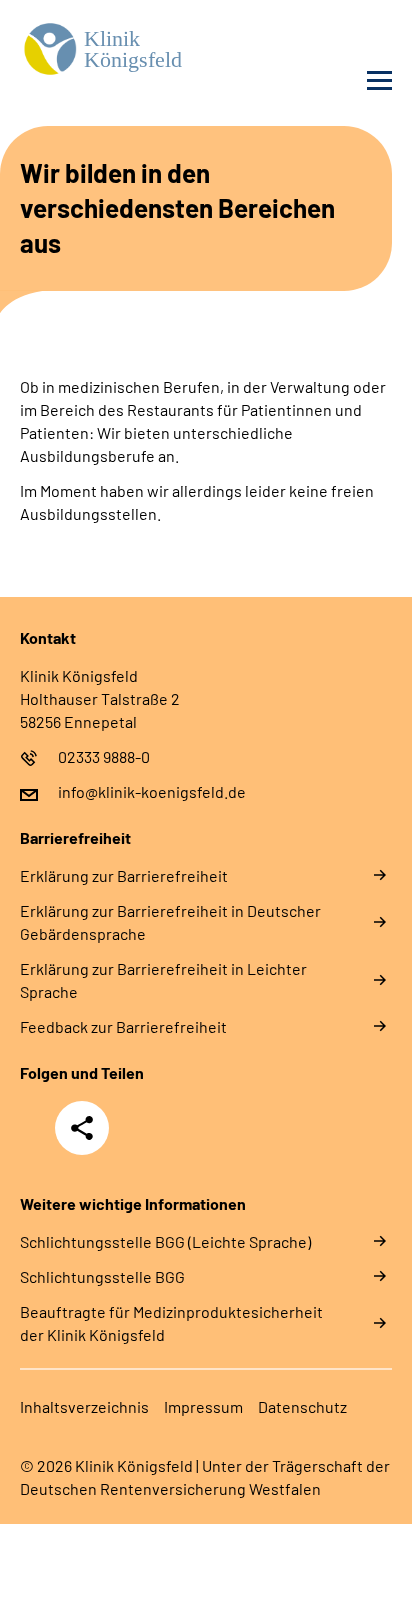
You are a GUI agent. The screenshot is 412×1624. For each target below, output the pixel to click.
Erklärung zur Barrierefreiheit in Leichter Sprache (163, 980)
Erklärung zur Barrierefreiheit (124, 875)
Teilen (82, 1128)
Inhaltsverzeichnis (84, 1406)
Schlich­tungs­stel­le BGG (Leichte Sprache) (165, 1241)
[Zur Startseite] (108, 50)
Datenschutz (302, 1406)
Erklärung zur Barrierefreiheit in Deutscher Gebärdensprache (170, 922)
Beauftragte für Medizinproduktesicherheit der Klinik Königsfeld (171, 1323)
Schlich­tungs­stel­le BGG (102, 1276)
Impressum (203, 1406)
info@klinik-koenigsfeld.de (152, 791)
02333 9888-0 (104, 756)
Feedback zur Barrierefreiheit (123, 1026)
